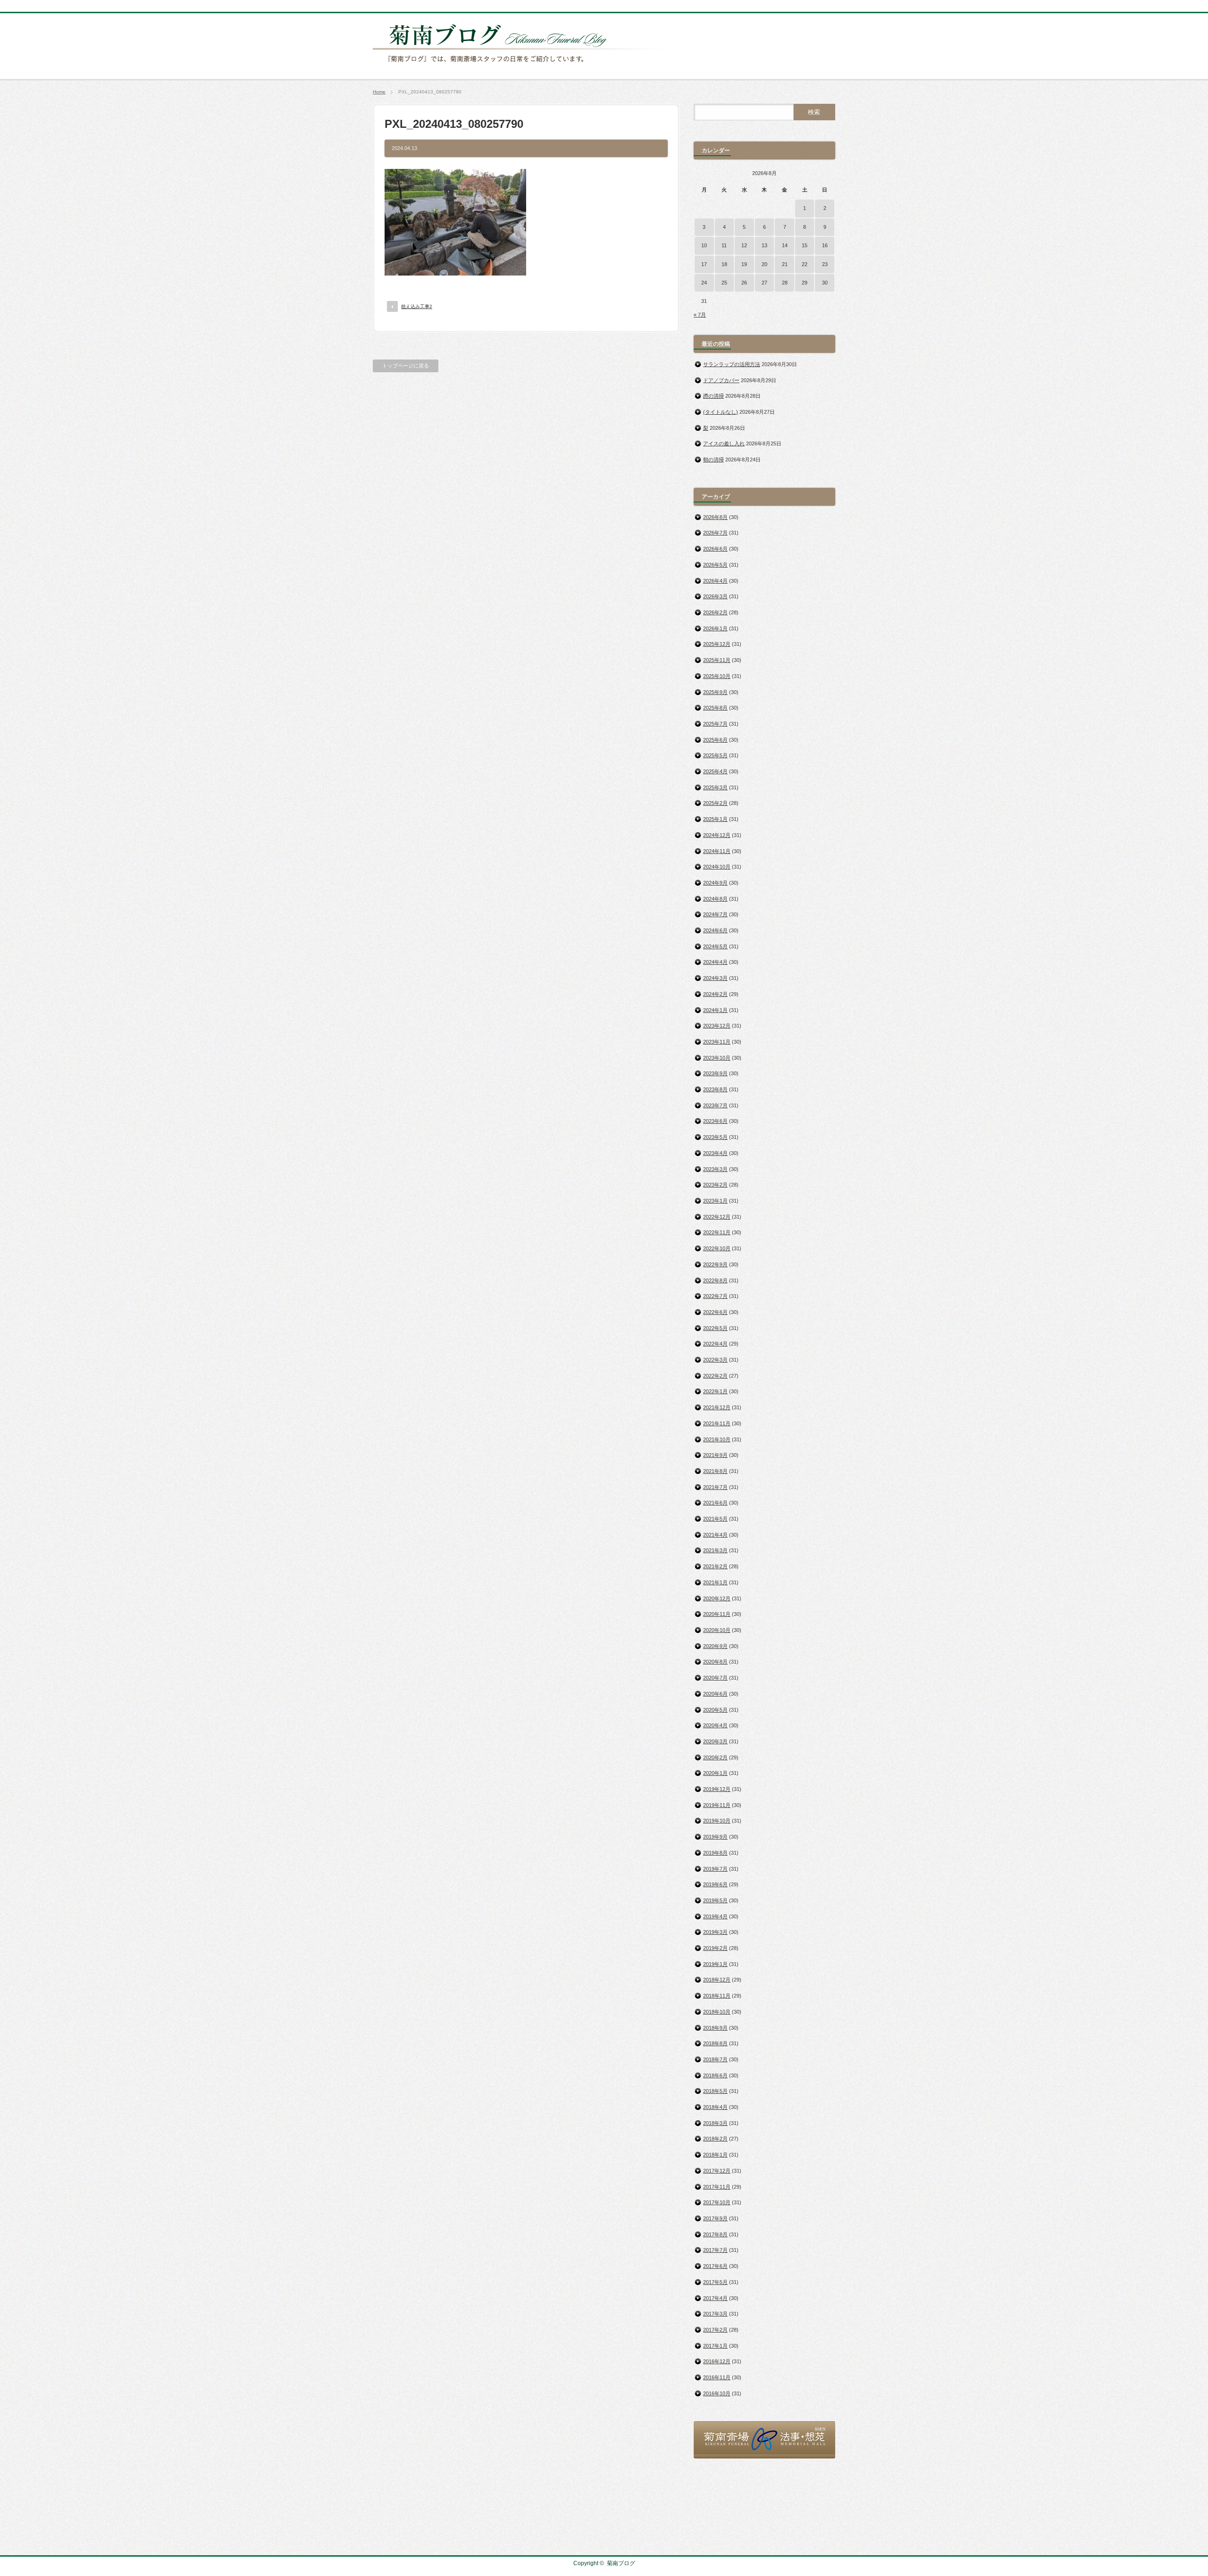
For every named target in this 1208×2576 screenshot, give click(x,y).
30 (825, 283)
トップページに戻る (406, 366)
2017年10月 (717, 2202)
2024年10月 (717, 867)
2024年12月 (717, 835)
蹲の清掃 (713, 396)
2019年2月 (715, 1948)
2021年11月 (717, 1423)
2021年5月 (715, 1519)
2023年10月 (717, 1058)
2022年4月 (715, 1344)
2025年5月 (715, 755)
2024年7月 (715, 914)
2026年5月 (715, 565)
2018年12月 (717, 1980)
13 (764, 245)
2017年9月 (715, 2218)
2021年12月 (717, 1407)
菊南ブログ (621, 2563)
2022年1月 (715, 1391)
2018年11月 (717, 1996)
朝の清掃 (713, 460)
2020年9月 (715, 1646)
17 (704, 264)
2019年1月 (715, 1964)
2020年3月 (715, 1741)
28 (785, 283)
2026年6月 (715, 549)
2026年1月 (715, 628)
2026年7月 (715, 533)
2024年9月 (715, 883)
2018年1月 (715, 2155)
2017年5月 (715, 2282)
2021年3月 (715, 1550)
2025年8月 (715, 708)
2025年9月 (715, 692)
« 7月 (700, 315)
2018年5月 (715, 2091)
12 (744, 245)
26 (744, 283)
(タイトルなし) (721, 412)
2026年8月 (715, 517)
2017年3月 (715, 2314)
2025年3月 (715, 787)
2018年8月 (715, 2043)
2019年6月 (715, 1884)
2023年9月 (715, 1073)
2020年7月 (715, 1678)
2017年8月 (715, 2234)
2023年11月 (717, 1042)
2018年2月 (715, 2139)
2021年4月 (715, 1535)
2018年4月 (715, 2107)
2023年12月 (717, 1026)
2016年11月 (717, 2377)
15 (805, 245)
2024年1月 (715, 1010)
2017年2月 (715, 2330)
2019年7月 (715, 1869)
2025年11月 (717, 660)
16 (825, 245)
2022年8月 (715, 1280)
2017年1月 (715, 2346)
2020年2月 (715, 1757)
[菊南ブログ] (522, 67)
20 (764, 264)
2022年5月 (715, 1328)
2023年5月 (715, 1137)
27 (764, 283)
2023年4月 (715, 1153)
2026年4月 (715, 581)
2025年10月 (717, 676)
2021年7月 (715, 1487)
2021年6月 (715, 1503)
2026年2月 (715, 612)
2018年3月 (715, 2123)
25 (724, 283)
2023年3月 (715, 1169)
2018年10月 (717, 2012)
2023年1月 (715, 1201)
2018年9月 (715, 2028)
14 (785, 245)
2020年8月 (715, 1662)
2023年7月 (715, 1105)
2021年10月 (717, 1439)
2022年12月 (717, 1217)
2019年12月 (717, 1789)
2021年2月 (715, 1566)
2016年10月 (717, 2393)
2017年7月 (715, 2250)
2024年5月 (715, 946)
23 (825, 264)
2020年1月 (715, 1773)
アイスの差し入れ (724, 443)
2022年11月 (717, 1232)
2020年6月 (715, 1694)
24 (704, 283)
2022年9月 (715, 1264)
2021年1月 (715, 1582)
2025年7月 (715, 724)
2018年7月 (715, 2059)
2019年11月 (717, 1805)
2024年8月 (715, 899)
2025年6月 (715, 740)
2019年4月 (715, 1916)
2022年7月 (715, 1296)
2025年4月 (715, 771)
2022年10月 (717, 1248)
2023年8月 (715, 1089)
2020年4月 (715, 1725)
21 (785, 264)
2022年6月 (715, 1312)
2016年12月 (717, 2361)
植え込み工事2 (417, 306)
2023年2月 (715, 1185)
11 (724, 245)
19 (744, 264)
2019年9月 (715, 1837)
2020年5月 (715, 1710)
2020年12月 (717, 1598)
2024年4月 (715, 962)
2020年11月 (717, 1614)
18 (724, 264)
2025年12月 (717, 644)
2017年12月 (717, 2171)
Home (379, 92)
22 (805, 264)
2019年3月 (715, 1932)
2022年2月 (715, 1376)
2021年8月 (715, 1471)
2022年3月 (715, 1360)
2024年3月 (715, 978)
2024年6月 (715, 930)
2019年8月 (715, 1853)
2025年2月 (715, 803)
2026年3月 (715, 596)
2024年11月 (717, 851)
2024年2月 (715, 994)
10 (704, 245)
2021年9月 (715, 1455)
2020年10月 (717, 1630)
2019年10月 (717, 1821)
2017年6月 (715, 2266)
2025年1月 (715, 819)
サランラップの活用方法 (732, 364)
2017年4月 (715, 2298)
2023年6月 (715, 1121)
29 (805, 283)
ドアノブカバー (721, 380)
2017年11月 (717, 2187)
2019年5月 (715, 1900)
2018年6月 (715, 2075)
